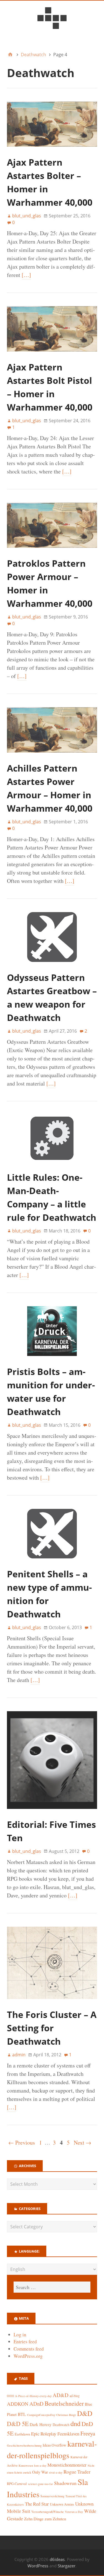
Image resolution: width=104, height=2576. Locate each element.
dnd (75, 2423)
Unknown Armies (62, 2504)
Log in (20, 2335)
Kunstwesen (26, 2466)
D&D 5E (18, 2424)
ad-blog (75, 2396)
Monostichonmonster (67, 2465)
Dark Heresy (41, 2424)
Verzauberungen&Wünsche (48, 2512)
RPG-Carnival (17, 2484)
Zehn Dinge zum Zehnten (45, 2519)
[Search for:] (52, 2287)
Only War (40, 2472)
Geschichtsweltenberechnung (24, 2445)
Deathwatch (61, 2425)
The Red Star (37, 2504)
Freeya (88, 2433)
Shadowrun (65, 2483)
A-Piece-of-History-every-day (33, 2396)
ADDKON (18, 2404)
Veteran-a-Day (74, 2512)
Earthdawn (22, 2434)
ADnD (36, 2404)
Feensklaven (68, 2434)
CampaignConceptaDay (41, 2415)
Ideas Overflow (54, 2445)
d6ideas (57, 2559)
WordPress (38, 2566)
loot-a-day (40, 2466)
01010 (10, 2396)
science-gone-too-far (40, 2484)
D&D (85, 2413)
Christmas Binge (66, 2415)
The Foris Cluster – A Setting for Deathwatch (52, 2028)
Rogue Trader (77, 2472)
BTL (22, 2414)
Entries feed (25, 2342)
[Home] (10, 55)
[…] (26, 275)
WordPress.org (28, 2356)
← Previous (22, 2142)
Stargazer (67, 2566)
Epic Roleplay (44, 2434)
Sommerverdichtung (52, 2496)
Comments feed (29, 2349)
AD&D (61, 2395)
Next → (83, 2142)
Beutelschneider (64, 2403)
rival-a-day (56, 2472)
